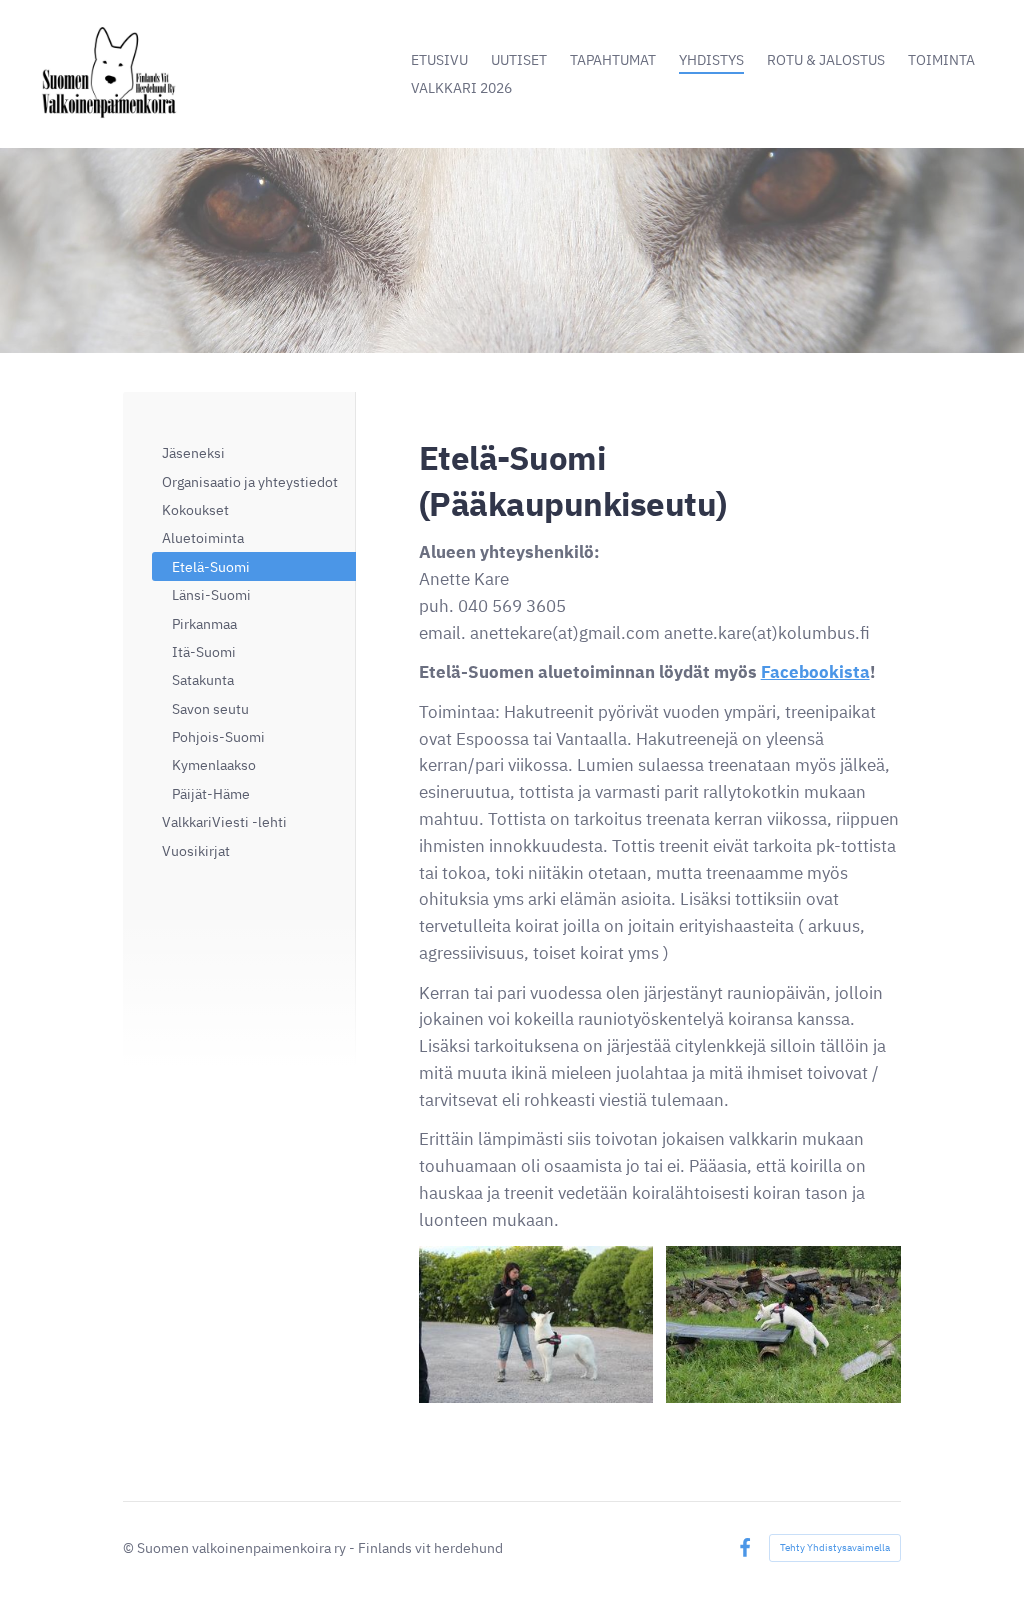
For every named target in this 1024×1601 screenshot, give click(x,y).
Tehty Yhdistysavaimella (835, 1547)
